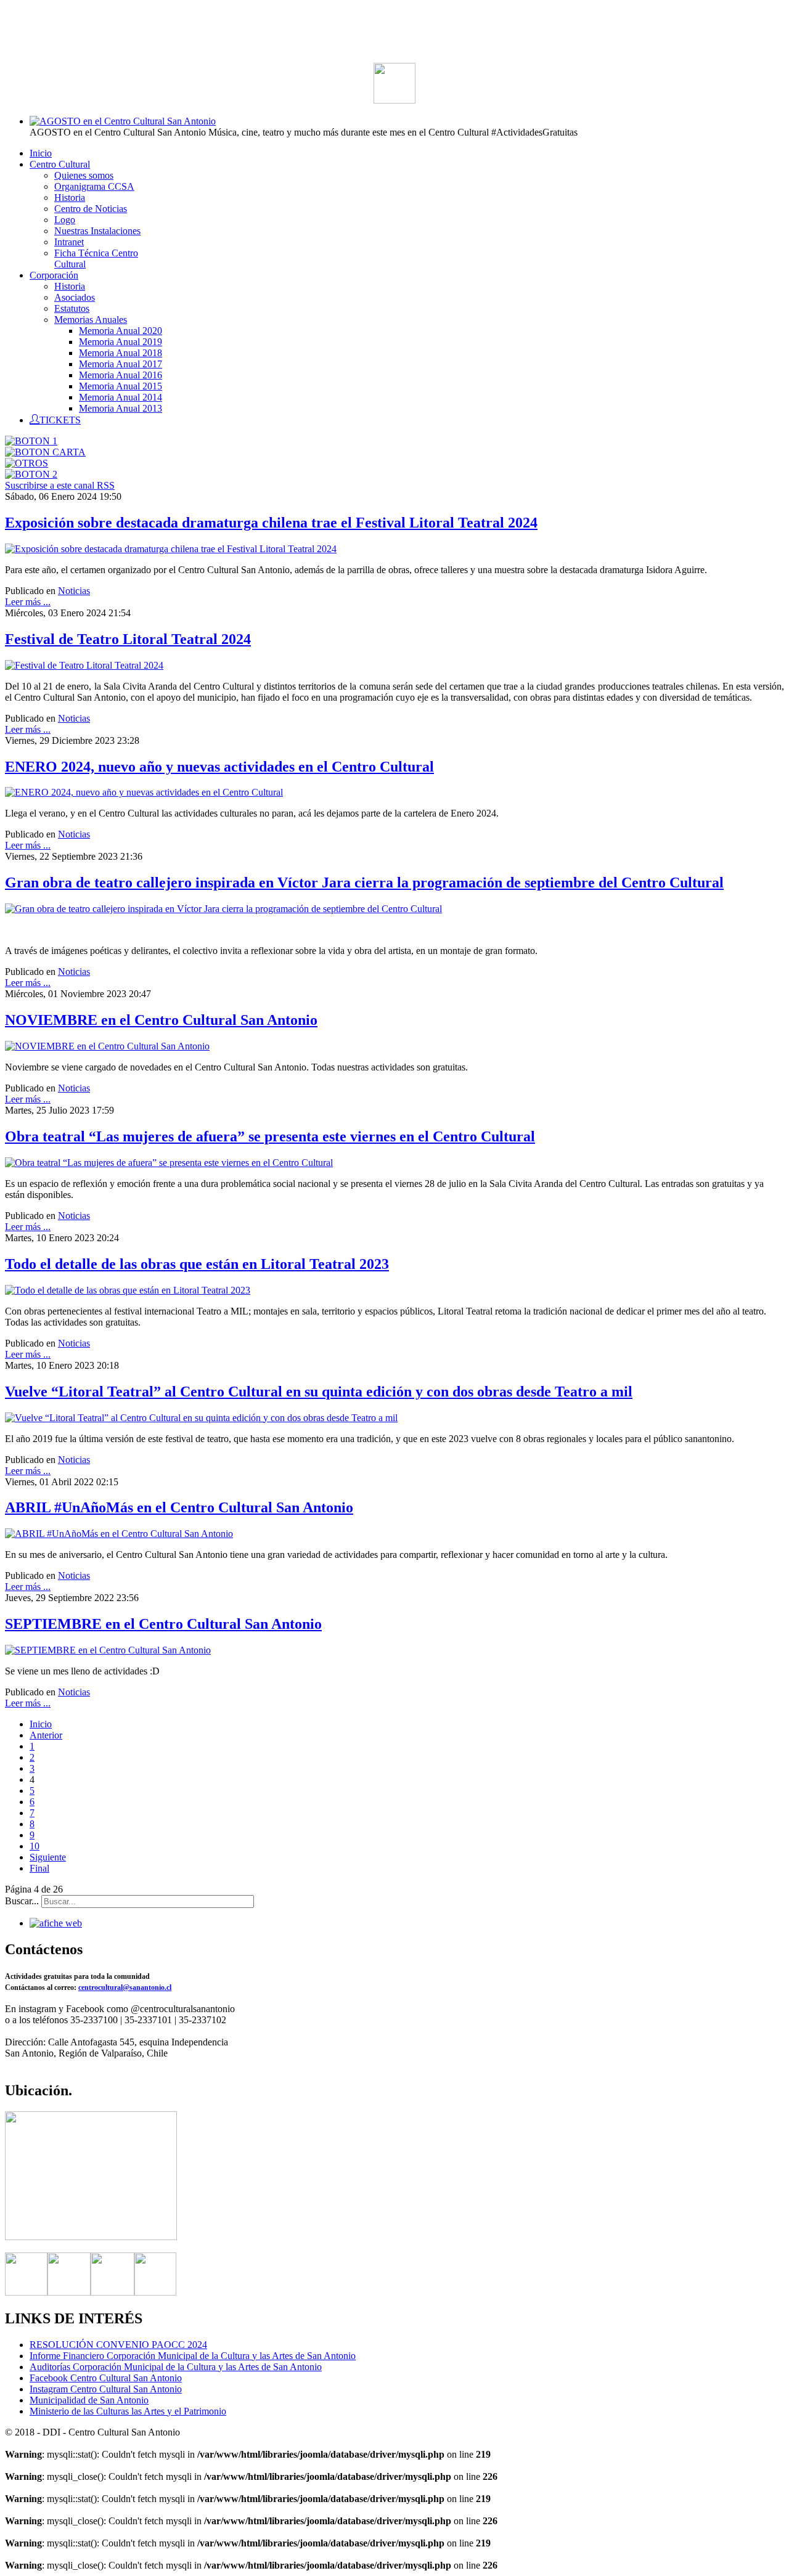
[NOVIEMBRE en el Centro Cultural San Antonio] (107, 1046)
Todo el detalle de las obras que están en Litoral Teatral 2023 (197, 1264)
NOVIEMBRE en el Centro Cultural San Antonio (161, 1020)
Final (39, 1868)
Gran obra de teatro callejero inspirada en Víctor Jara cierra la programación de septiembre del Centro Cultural (364, 882)
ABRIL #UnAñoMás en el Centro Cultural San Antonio (179, 1507)
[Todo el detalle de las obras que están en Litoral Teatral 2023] (128, 1290)
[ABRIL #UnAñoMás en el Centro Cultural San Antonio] (119, 1534)
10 (35, 1846)
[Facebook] (26, 2292)
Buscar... (22, 1901)
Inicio (41, 1724)
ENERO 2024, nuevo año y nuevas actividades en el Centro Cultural (219, 767)
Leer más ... (28, 602)
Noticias (74, 591)
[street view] (91, 2237)
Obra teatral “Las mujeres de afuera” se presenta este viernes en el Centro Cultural (270, 1136)
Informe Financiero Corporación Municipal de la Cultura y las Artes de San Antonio (193, 2356)
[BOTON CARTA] (45, 452)
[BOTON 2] (31, 474)
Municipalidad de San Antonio (89, 2400)
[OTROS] (27, 463)
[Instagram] (112, 2292)
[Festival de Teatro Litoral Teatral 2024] (84, 665)
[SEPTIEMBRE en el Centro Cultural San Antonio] (108, 1650)
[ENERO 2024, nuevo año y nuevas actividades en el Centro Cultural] (144, 792)
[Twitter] (69, 2292)
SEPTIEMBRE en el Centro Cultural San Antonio (163, 1624)
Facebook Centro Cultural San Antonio (106, 2378)
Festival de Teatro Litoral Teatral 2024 (128, 639)
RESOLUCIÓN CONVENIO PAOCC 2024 (118, 2345)
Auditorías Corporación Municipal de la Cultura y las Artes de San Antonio (176, 2367)
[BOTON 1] (31, 441)
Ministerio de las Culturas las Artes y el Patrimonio (128, 2411)
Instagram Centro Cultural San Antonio (106, 2389)
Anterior (46, 1735)
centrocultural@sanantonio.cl (125, 1987)
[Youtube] (155, 2292)
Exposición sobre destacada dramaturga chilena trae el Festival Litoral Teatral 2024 (271, 523)
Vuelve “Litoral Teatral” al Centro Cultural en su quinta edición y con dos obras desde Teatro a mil (319, 1392)
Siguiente (48, 1857)
